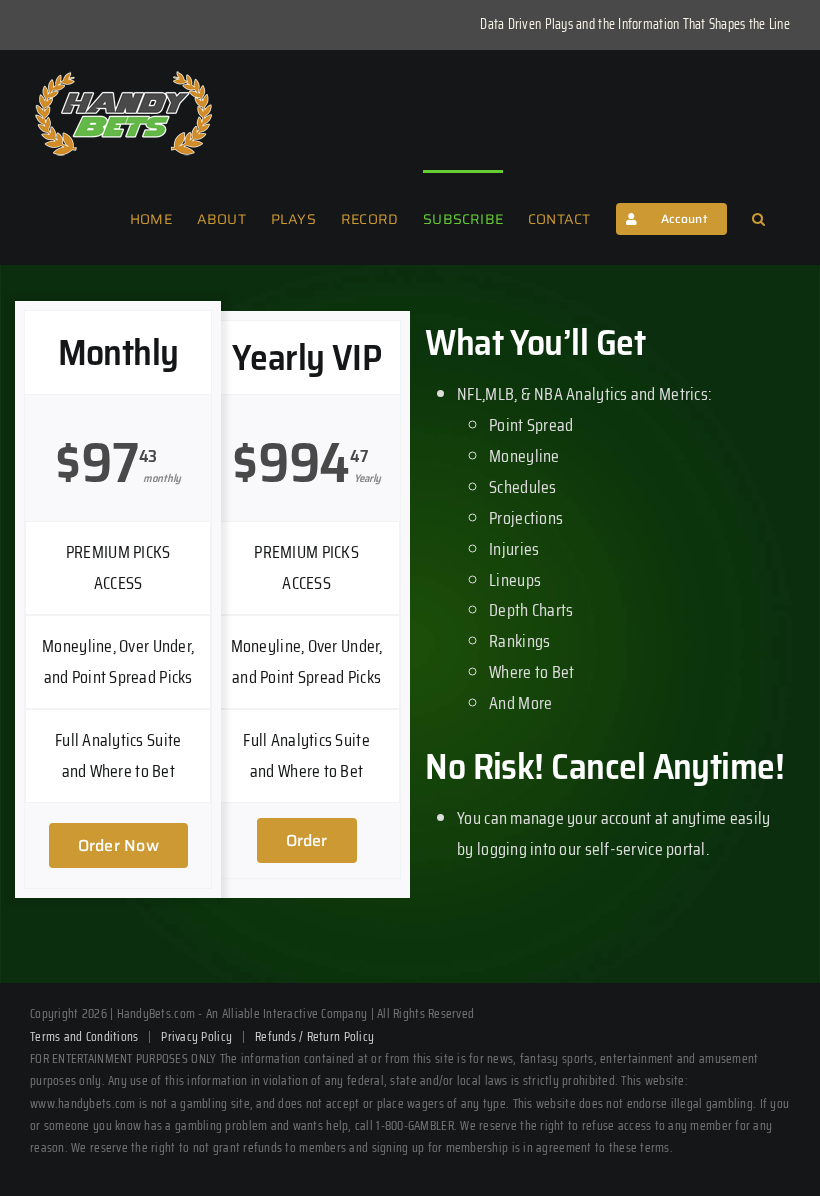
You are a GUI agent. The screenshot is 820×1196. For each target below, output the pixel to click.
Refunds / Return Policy (314, 1036)
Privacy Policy (196, 1036)
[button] (758, 217)
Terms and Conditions (84, 1036)
